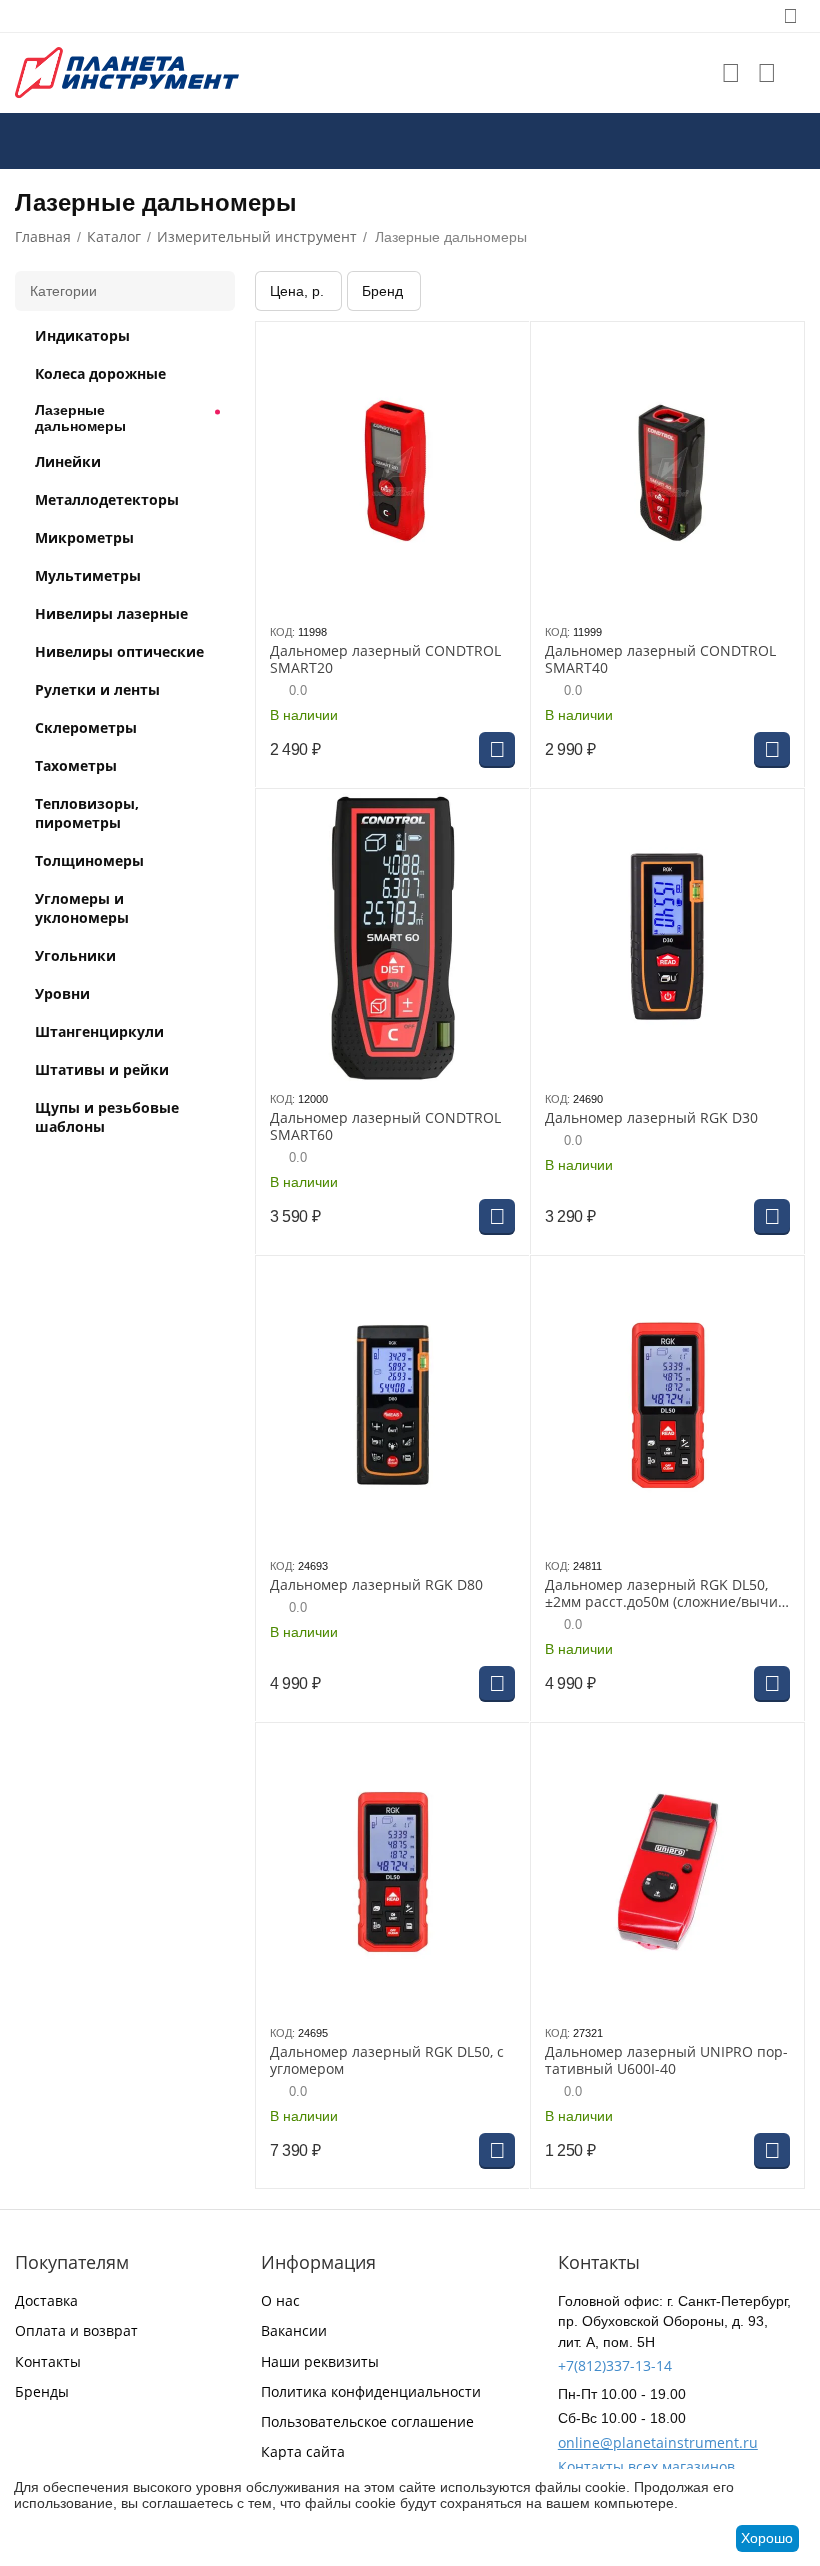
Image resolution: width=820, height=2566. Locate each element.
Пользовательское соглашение (367, 2421)
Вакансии (294, 2330)
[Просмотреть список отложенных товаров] (731, 73)
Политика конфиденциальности (371, 2391)
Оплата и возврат (76, 2330)
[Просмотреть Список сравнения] (767, 73)
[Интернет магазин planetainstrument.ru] (127, 71)
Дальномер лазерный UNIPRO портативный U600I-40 (666, 2061)
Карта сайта (303, 2451)
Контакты (48, 2361)
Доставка (46, 2300)
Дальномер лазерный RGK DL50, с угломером (387, 2061)
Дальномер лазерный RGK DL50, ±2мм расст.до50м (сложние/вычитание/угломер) (664, 1594)
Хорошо (767, 2538)
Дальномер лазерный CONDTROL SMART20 (385, 660)
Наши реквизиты (320, 2361)
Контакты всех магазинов (646, 2466)
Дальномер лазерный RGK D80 (376, 1585)
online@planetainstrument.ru (658, 2442)
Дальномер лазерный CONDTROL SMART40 (660, 660)
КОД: (282, 632)
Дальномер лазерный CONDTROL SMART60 (385, 1127)
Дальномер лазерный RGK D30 (651, 1118)
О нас (280, 2300)
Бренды (42, 2391)
